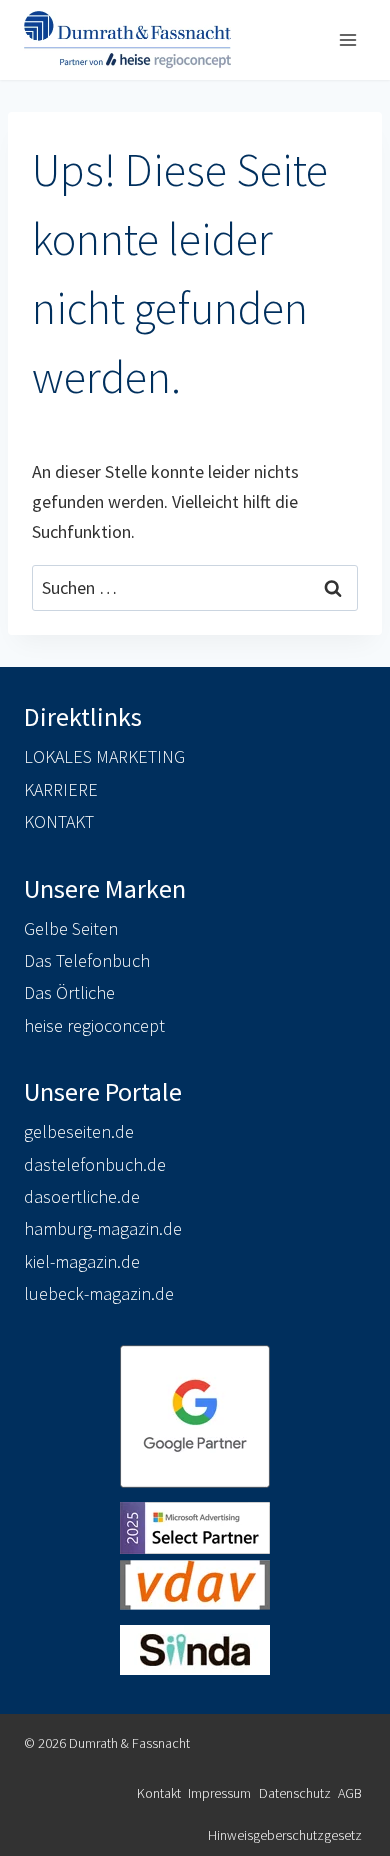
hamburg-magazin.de (103, 1228)
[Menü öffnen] (347, 39)
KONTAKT (59, 821)
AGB (350, 1793)
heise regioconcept (94, 1025)
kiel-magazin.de (82, 1261)
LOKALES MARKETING (104, 756)
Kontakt (159, 1793)
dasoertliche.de (82, 1196)
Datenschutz (295, 1793)
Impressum (219, 1793)
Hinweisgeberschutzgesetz (285, 1835)
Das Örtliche (69, 992)
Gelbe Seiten (71, 928)
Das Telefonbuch (87, 960)
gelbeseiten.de (79, 1131)
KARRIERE (61, 789)
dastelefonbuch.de (95, 1164)
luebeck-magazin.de (99, 1293)
